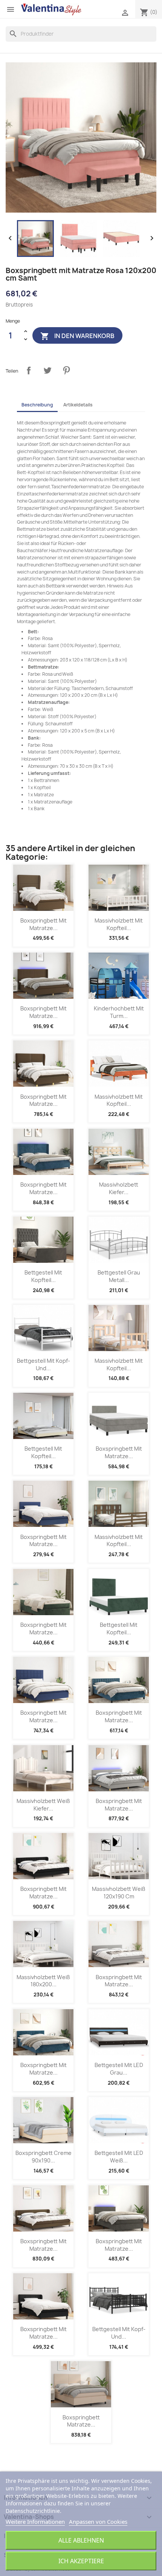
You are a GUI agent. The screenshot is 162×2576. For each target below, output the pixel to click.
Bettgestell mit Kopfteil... (43, 1276)
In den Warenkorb (77, 336)
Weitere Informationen (35, 2522)
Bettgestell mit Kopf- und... (44, 1364)
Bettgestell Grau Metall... (119, 1276)
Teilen (29, 370)
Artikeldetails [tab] (78, 405)
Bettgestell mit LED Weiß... (119, 2157)
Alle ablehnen (81, 2540)
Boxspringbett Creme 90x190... (44, 2157)
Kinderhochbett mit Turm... (119, 1012)
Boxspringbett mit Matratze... (44, 924)
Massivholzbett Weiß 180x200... (43, 1981)
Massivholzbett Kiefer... (119, 1188)
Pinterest (66, 370)
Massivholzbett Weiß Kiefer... (43, 1805)
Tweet (47, 370)
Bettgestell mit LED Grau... (119, 2069)
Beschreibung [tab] (37, 405)
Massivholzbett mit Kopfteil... (119, 924)
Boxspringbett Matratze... (81, 2421)
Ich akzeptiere (81, 2561)
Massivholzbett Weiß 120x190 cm (119, 1893)
